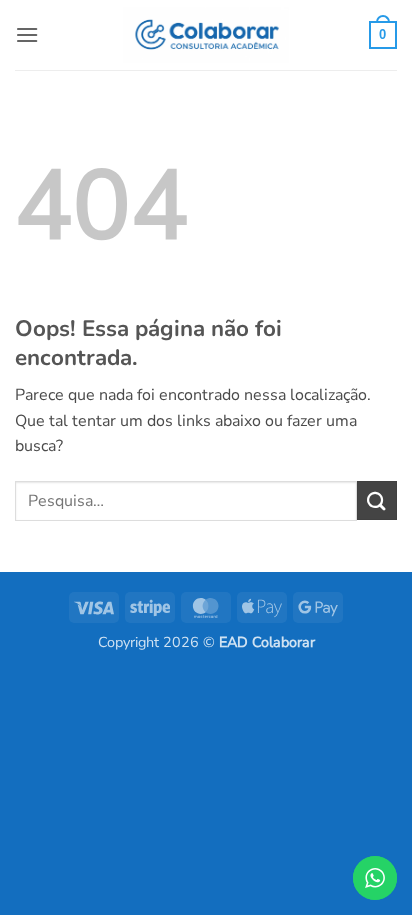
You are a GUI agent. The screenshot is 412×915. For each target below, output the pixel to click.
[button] (27, 34)
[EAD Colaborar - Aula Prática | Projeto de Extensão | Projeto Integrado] (206, 35)
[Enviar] (377, 500)
